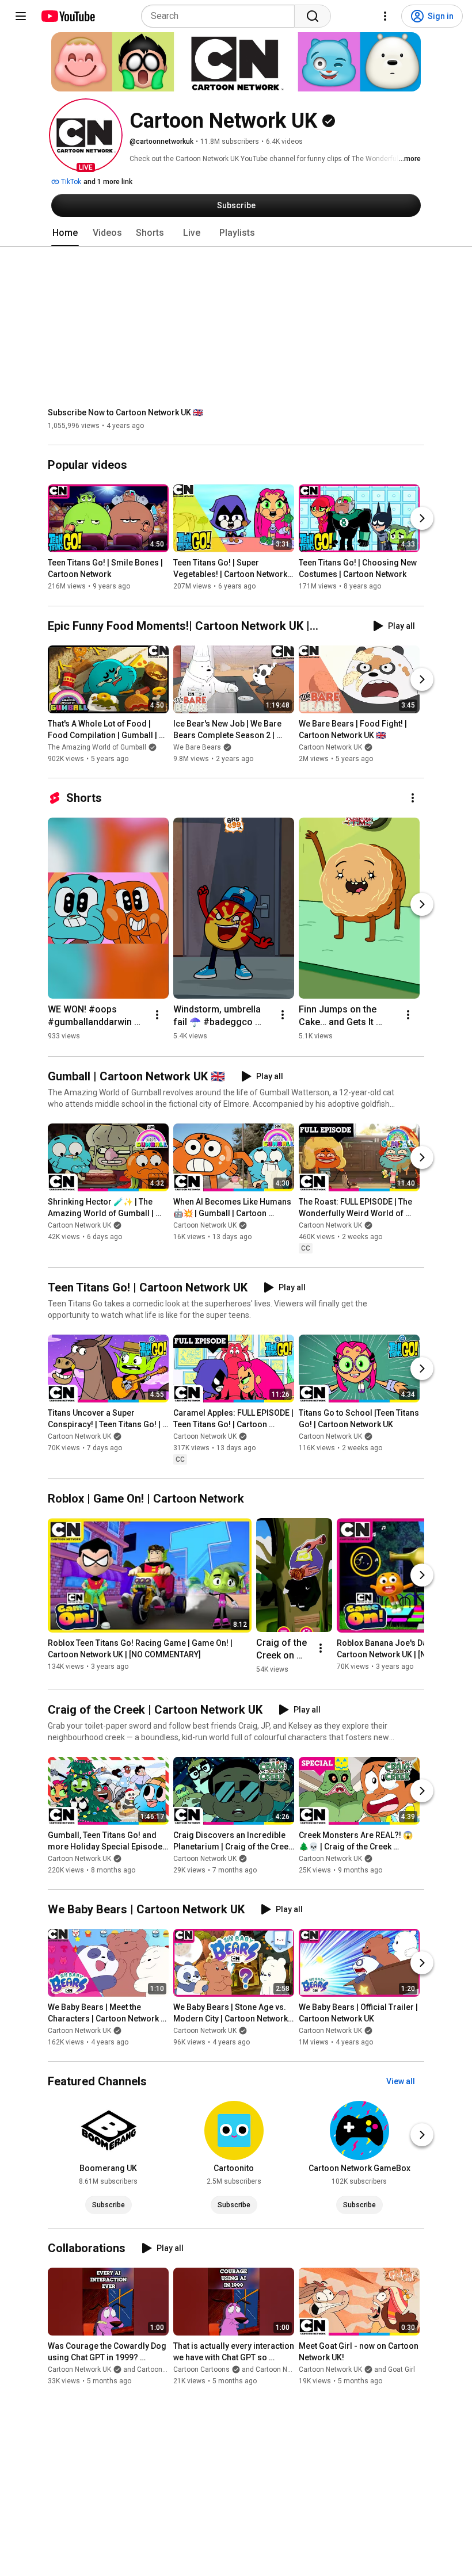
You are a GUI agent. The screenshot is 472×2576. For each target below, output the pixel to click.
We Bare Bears (197, 747)
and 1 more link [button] (108, 182)
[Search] (313, 16)
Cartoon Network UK (330, 747)
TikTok (70, 182)
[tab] (65, 233)
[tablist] (236, 233)
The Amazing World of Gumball (97, 747)
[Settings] (385, 16)
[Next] (422, 519)
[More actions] (413, 798)
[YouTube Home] (68, 16)
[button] (86, 135)
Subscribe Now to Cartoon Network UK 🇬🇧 (125, 412)
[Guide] (21, 16)
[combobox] (221, 16)
